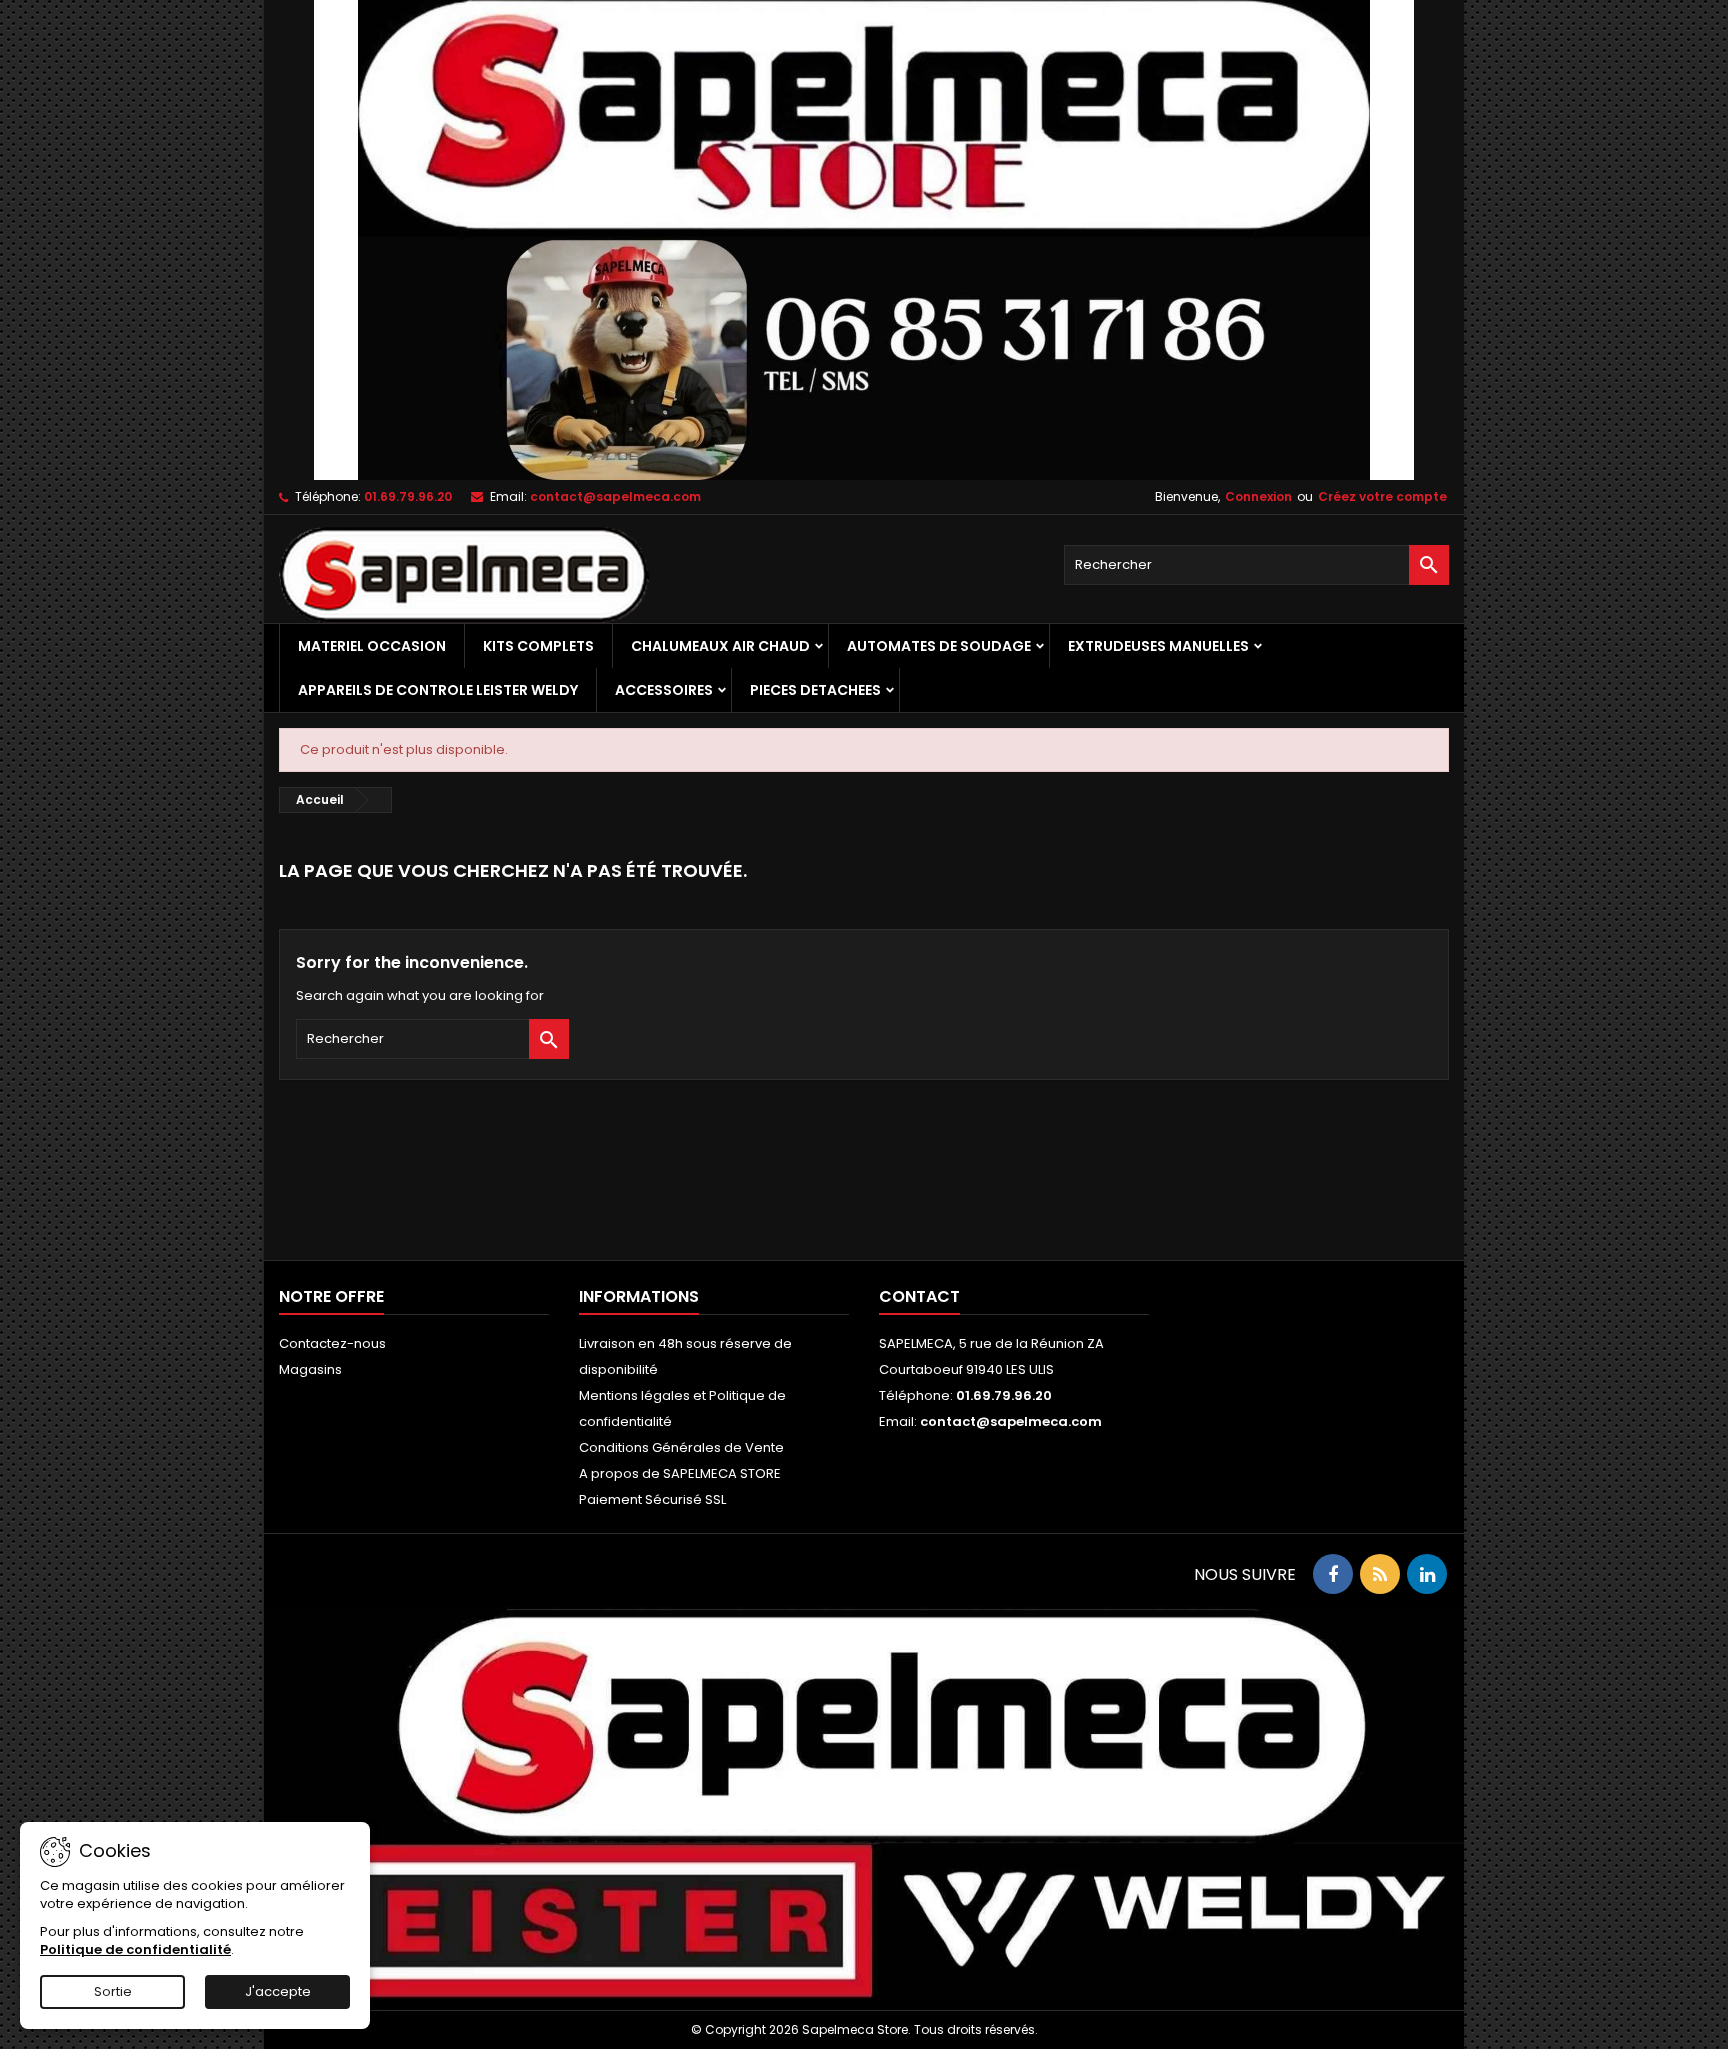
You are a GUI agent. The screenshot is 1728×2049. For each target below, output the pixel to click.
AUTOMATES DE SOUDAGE (939, 646)
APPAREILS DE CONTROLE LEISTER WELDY (438, 690)
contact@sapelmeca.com (615, 496)
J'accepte (278, 1991)
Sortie (113, 1991)
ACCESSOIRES (664, 690)
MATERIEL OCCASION (372, 646)
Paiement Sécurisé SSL (652, 1499)
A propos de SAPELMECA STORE (680, 1473)
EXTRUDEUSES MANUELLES (1158, 646)
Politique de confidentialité (135, 1949)
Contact (919, 1296)
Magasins (310, 1369)
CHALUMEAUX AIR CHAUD (720, 646)
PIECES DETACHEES (815, 690)
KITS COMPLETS (538, 646)
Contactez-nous (332, 1343)
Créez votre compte (1382, 496)
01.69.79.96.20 (408, 496)
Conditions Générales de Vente (681, 1447)
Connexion (1258, 496)
